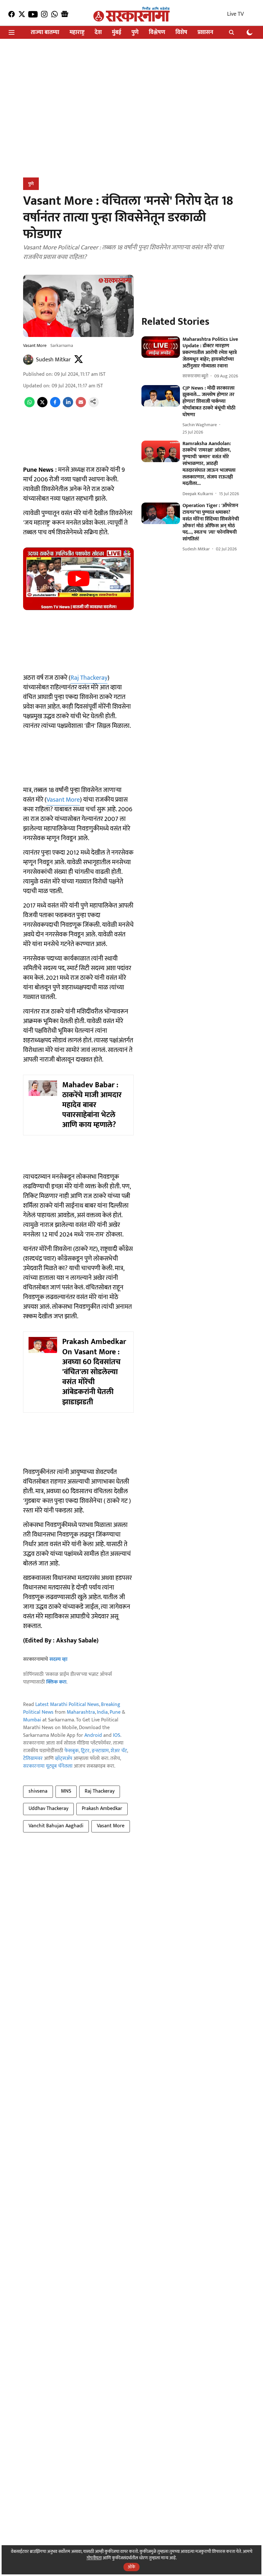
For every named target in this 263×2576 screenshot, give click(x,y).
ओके (131, 2567)
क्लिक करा (56, 1682)
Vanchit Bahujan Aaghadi (56, 1826)
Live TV (235, 14)
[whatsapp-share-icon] (30, 406)
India (102, 1712)
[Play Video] (79, 579)
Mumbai (32, 1720)
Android (93, 1735)
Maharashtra (81, 1712)
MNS (66, 1791)
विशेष (181, 33)
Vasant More (63, 800)
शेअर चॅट (119, 1751)
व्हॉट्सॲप (64, 1758)
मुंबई (117, 33)
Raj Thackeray (89, 678)
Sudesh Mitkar (53, 360)
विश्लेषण (157, 33)
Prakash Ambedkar (102, 1809)
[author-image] (28, 360)
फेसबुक (72, 1751)
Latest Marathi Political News (67, 1705)
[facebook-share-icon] (55, 406)
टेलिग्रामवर (33, 1758)
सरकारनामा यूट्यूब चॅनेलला (48, 1766)
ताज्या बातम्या (45, 33)
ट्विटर (85, 1751)
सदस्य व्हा (58, 1659)
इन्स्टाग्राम (100, 1751)
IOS (117, 1735)
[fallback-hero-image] (161, 347)
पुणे (135, 33)
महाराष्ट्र (77, 33)
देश (98, 33)
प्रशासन (205, 33)
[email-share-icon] (81, 406)
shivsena (38, 1791)
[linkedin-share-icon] (68, 406)
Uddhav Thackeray (48, 1809)
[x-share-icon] (42, 406)
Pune (115, 1712)
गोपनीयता (94, 2558)
